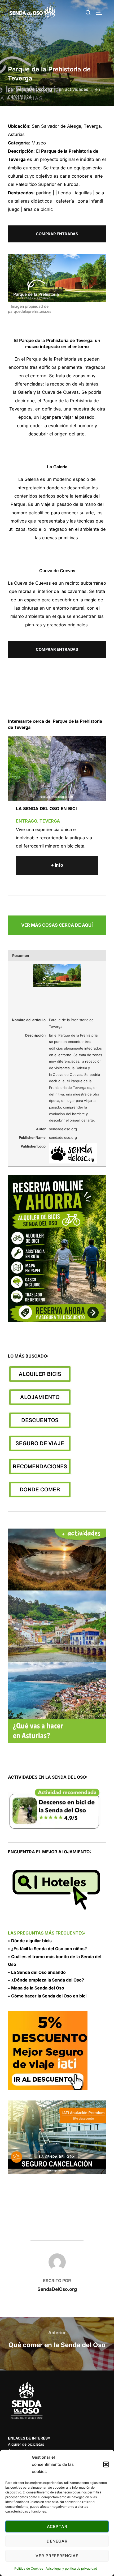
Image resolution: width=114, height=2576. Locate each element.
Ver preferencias (57, 2556)
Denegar (57, 2541)
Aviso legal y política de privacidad (71, 2568)
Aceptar (57, 2526)
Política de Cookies (29, 2568)
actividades (77, 89)
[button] (106, 2464)
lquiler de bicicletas (26, 2444)
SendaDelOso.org (34, 89)
